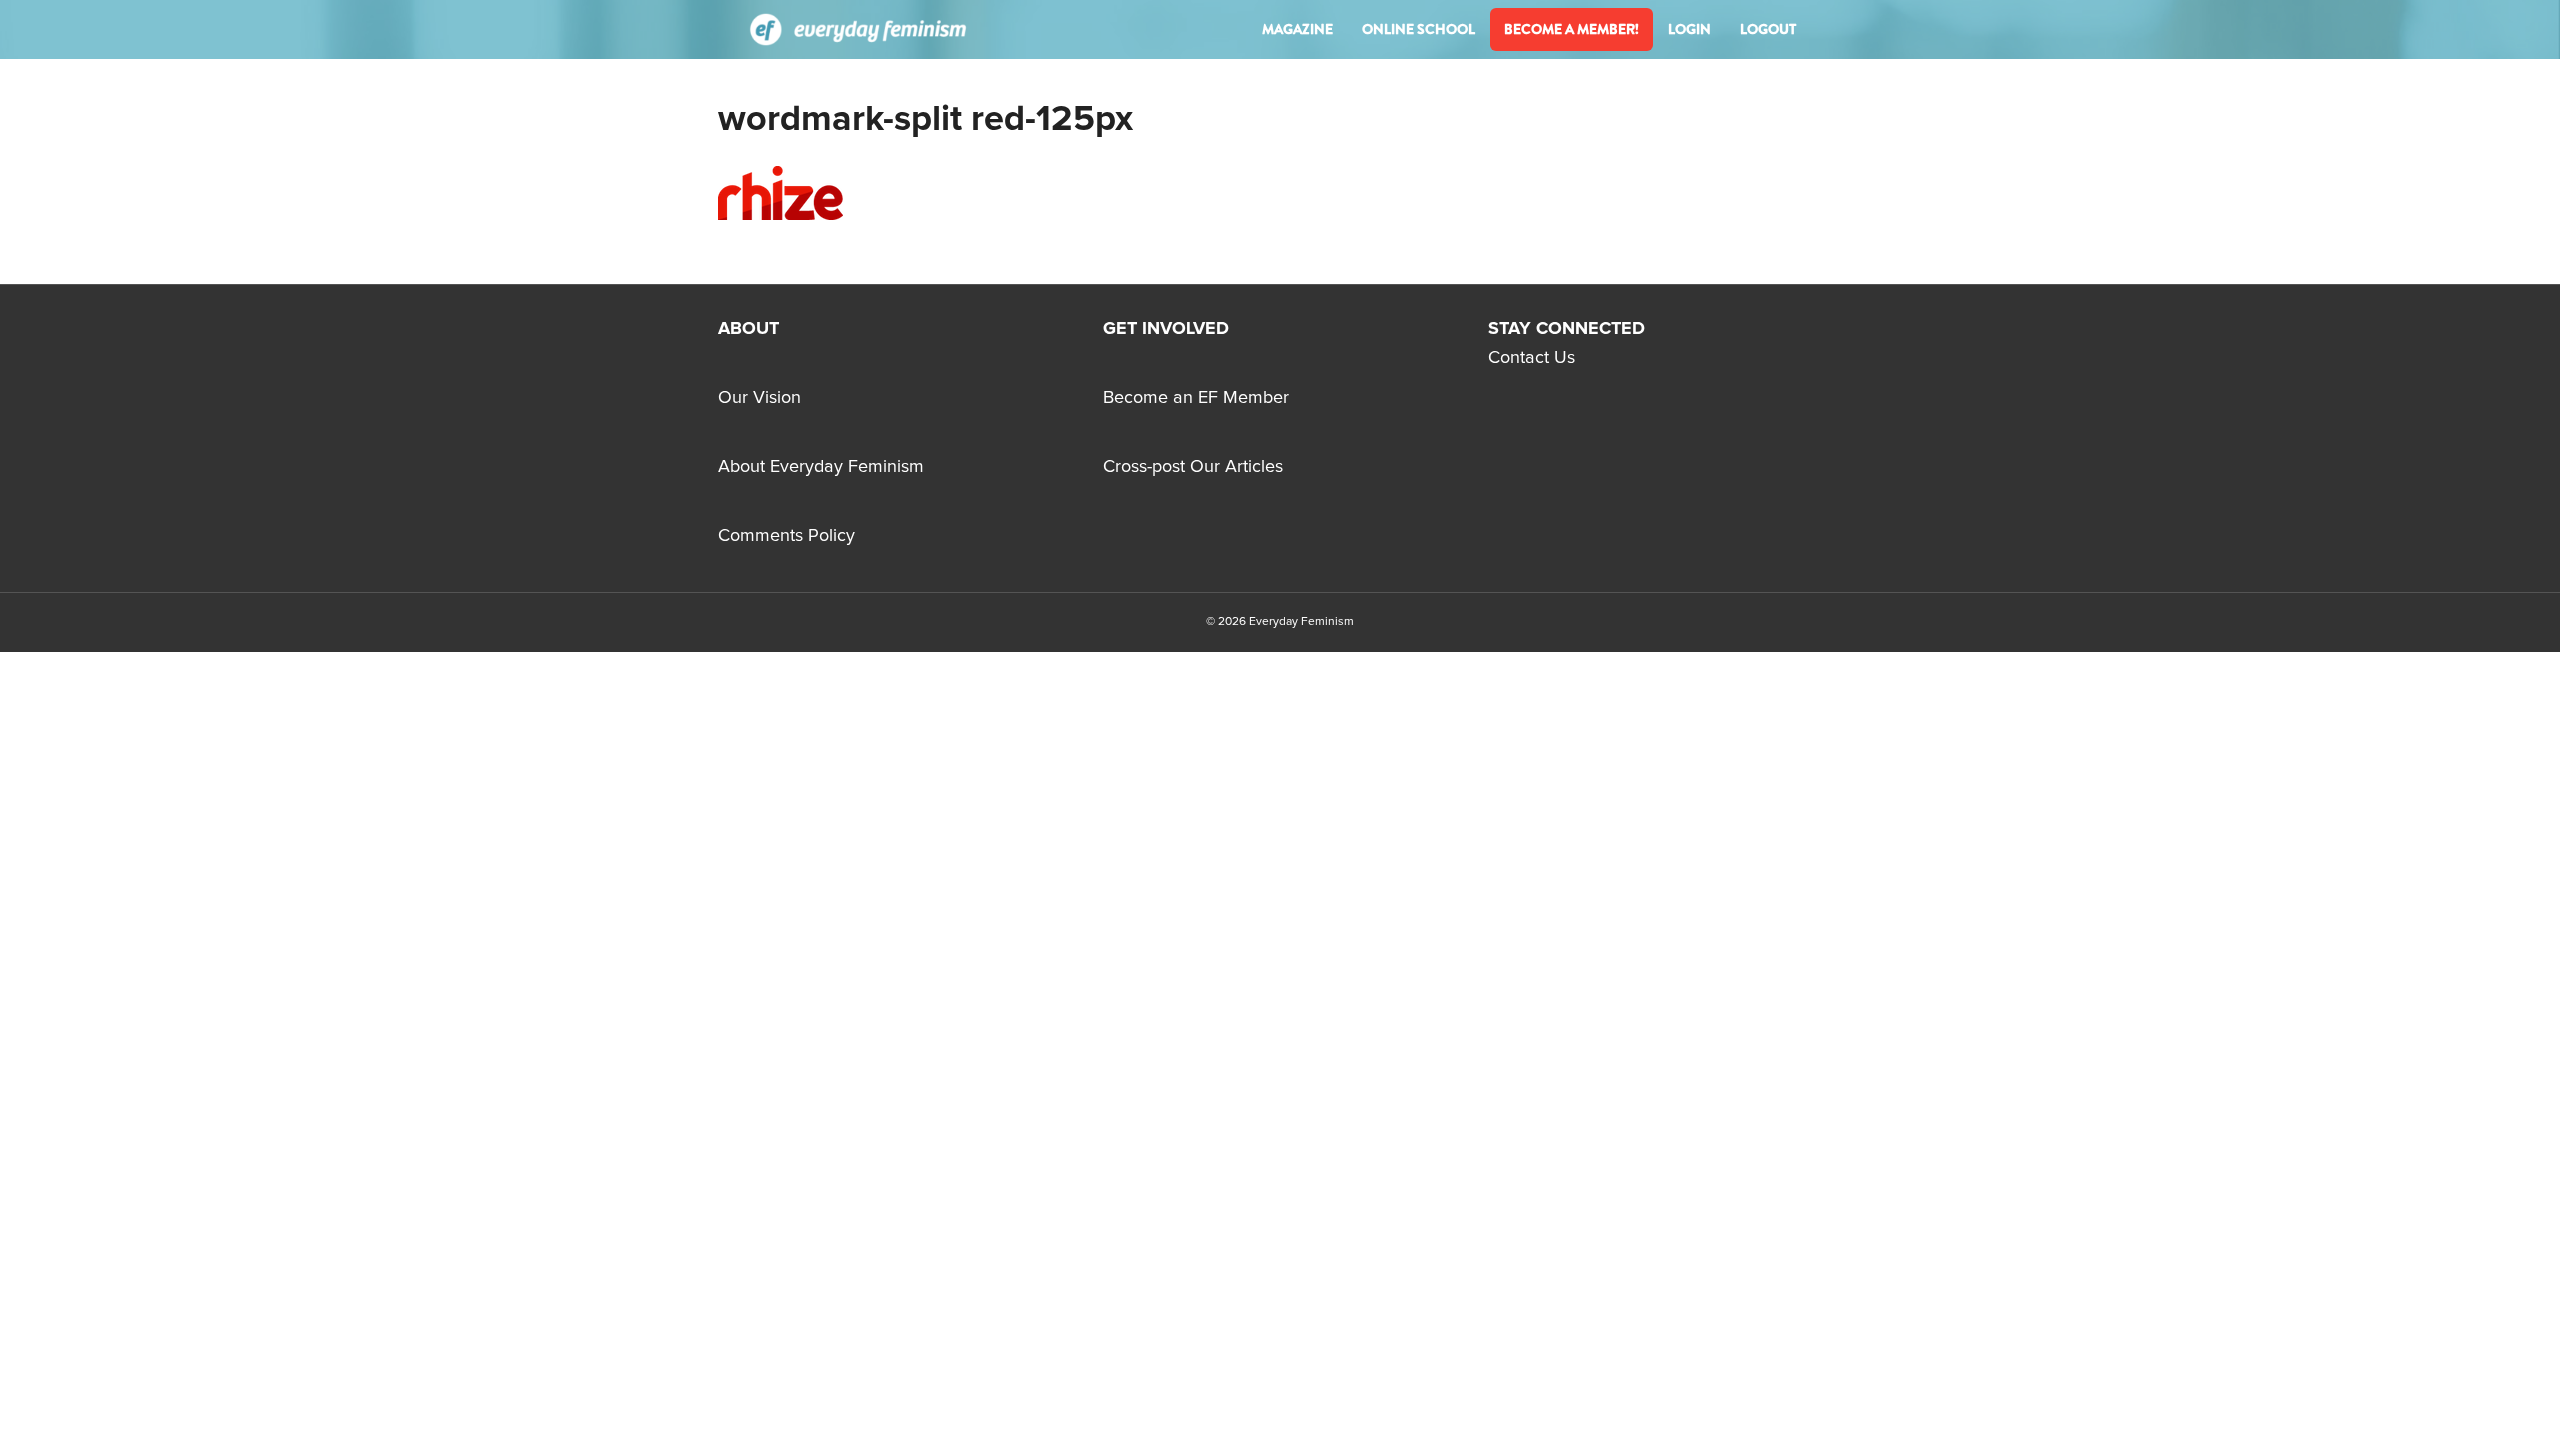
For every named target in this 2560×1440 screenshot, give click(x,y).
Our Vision (759, 398)
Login (1689, 29)
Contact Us (1531, 358)
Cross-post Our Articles (1193, 467)
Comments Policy (786, 536)
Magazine (1297, 29)
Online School (1418, 29)
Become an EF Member (1196, 398)
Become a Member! (1571, 29)
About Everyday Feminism (821, 467)
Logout (1768, 29)
